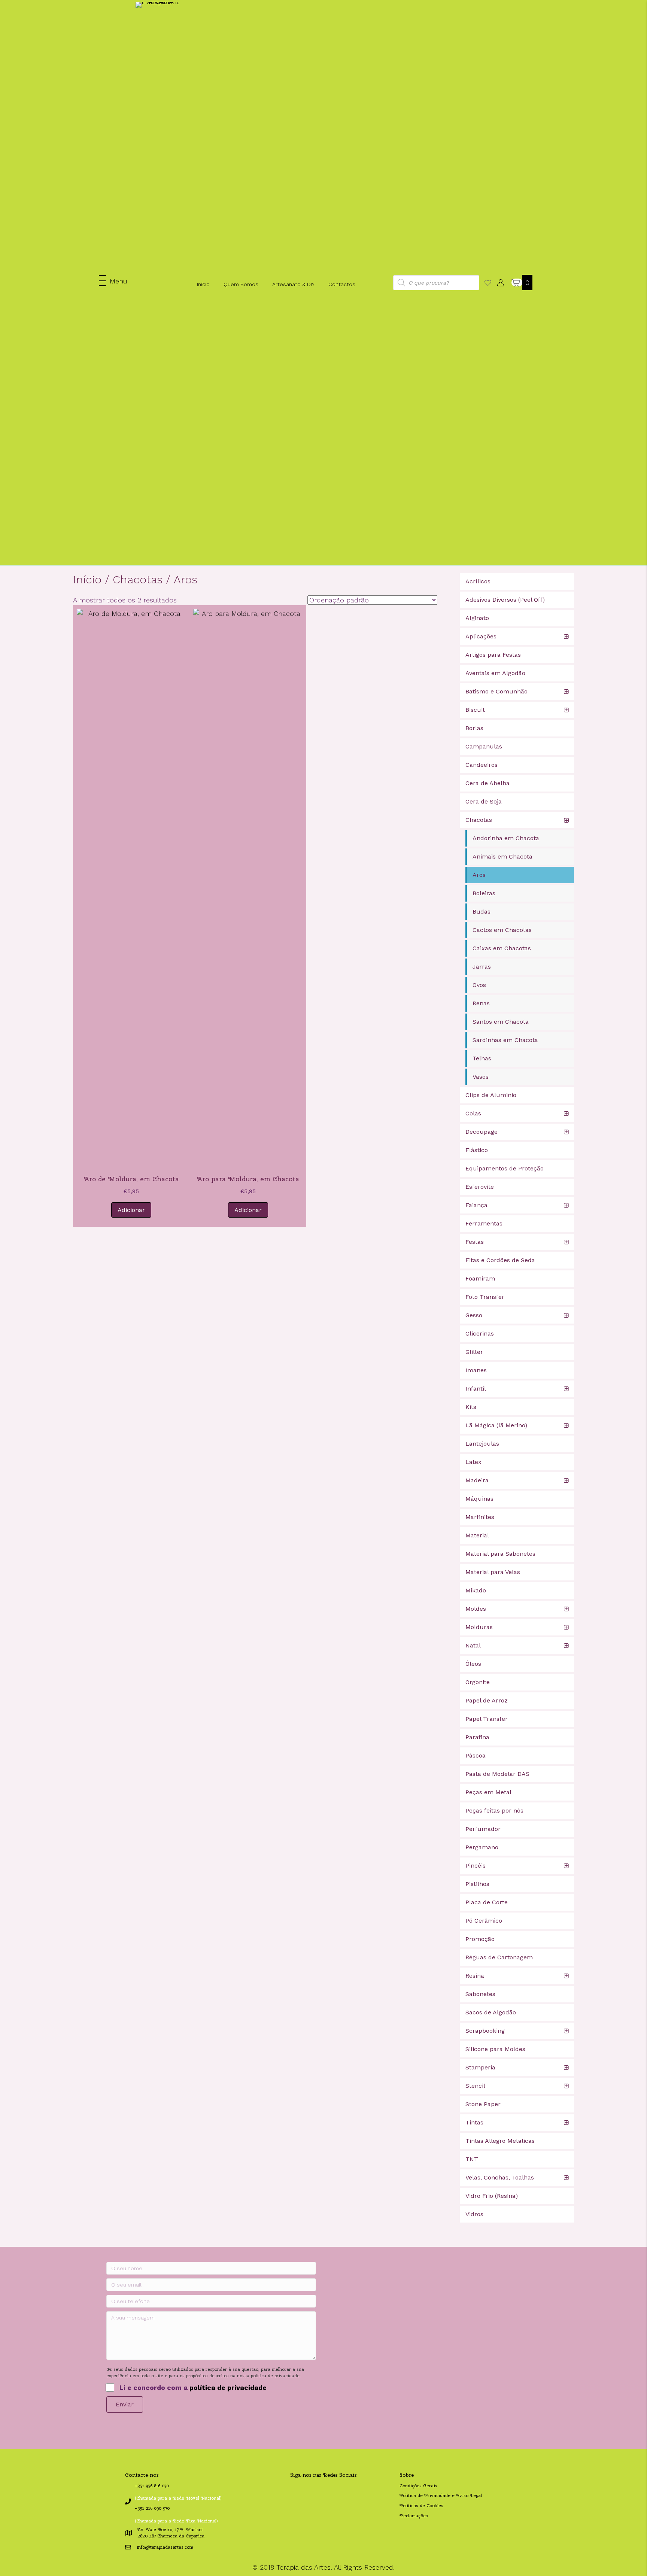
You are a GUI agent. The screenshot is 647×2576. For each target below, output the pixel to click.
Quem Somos (241, 284)
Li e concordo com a (193, 2387)
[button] (113, 281)
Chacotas (138, 579)
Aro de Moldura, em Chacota (131, 1179)
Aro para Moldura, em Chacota (248, 1179)
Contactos (342, 284)
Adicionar (131, 1210)
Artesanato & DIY (293, 284)
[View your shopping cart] (517, 282)
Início (203, 284)
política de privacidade (228, 2387)
